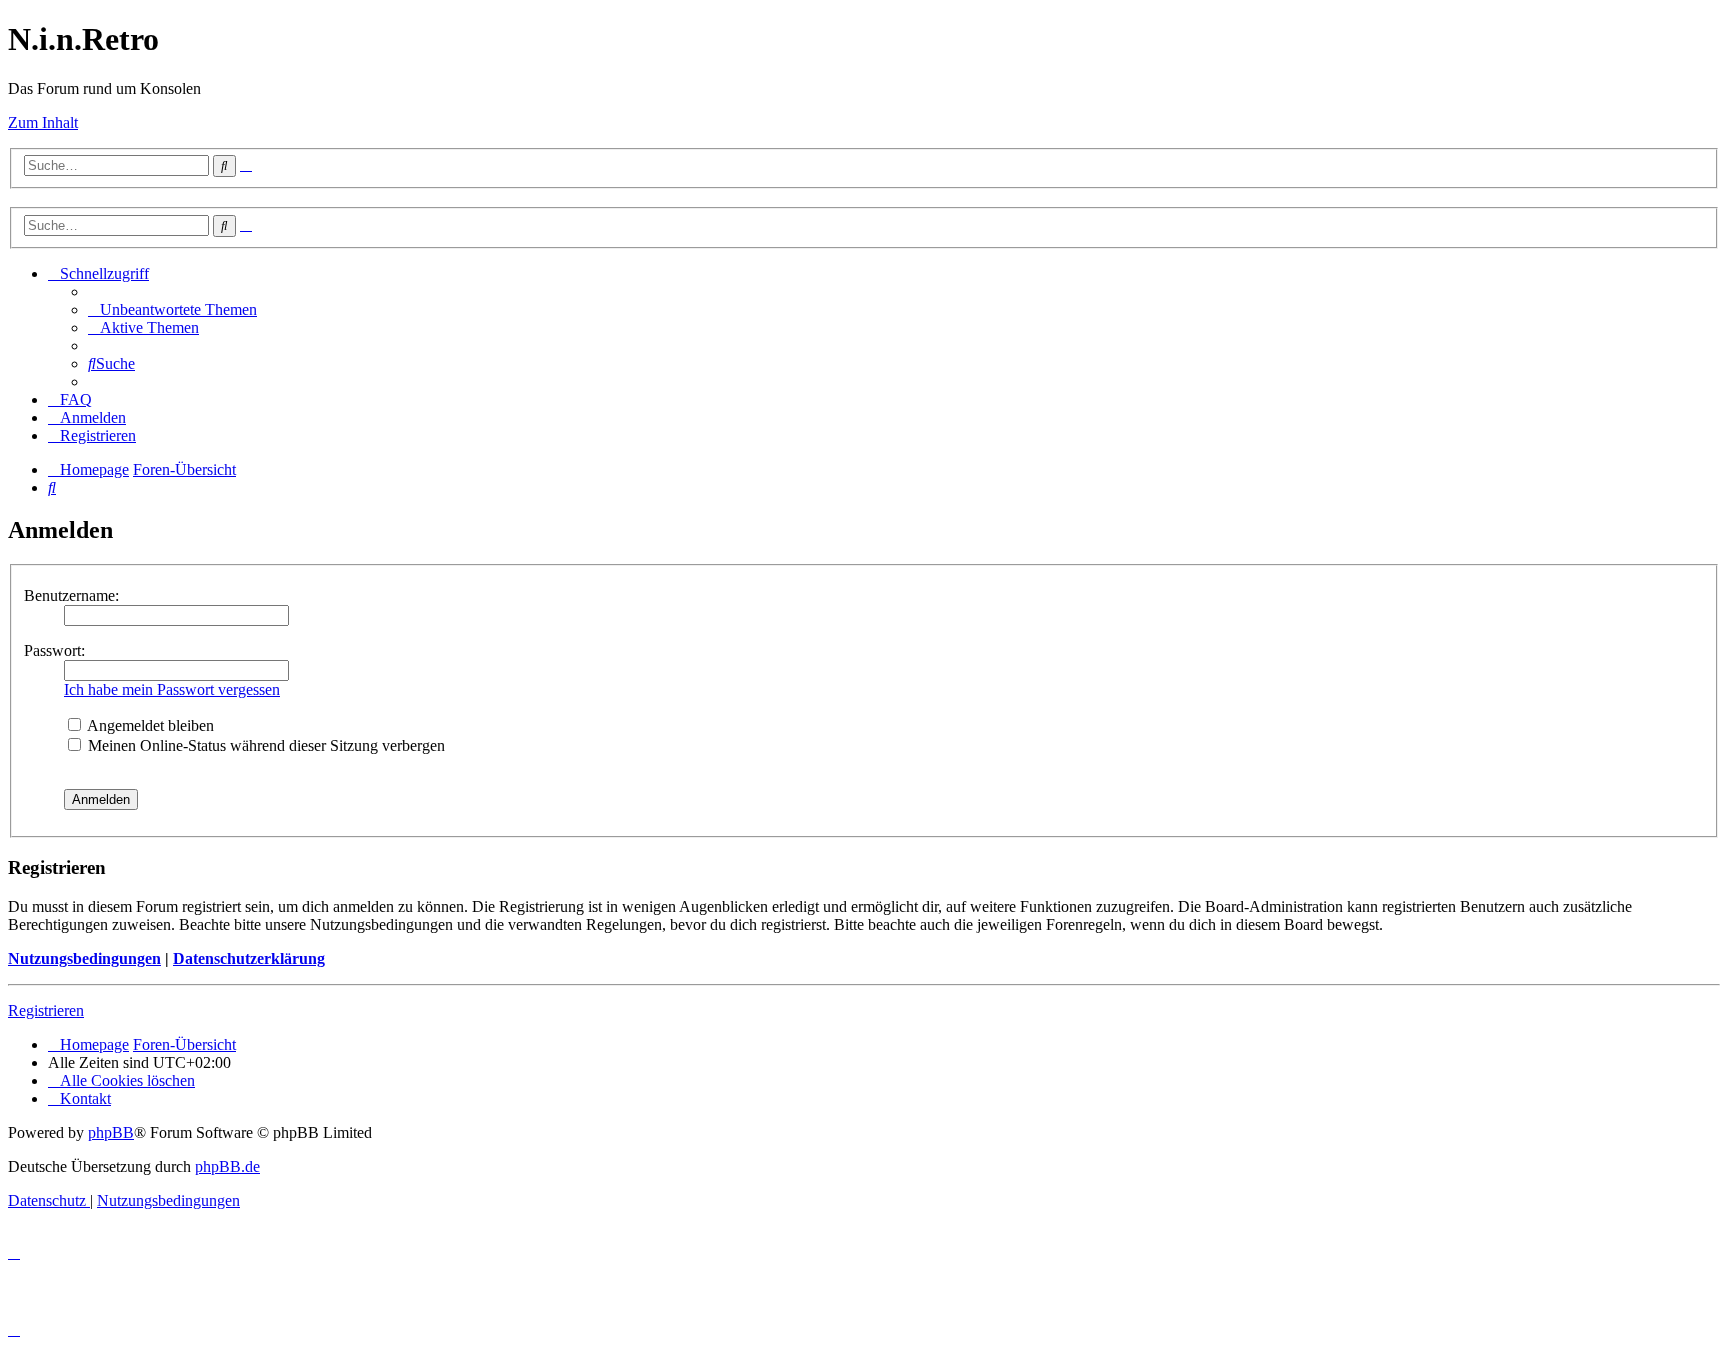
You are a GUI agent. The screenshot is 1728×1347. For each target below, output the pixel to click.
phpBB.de (227, 1166)
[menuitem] (172, 309)
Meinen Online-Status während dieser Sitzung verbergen (264, 745)
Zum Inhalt (43, 122)
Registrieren (46, 1010)
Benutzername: (71, 595)
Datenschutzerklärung (249, 958)
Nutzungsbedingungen (84, 958)
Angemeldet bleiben (149, 725)
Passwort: (54, 650)
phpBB (111, 1132)
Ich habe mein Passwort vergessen (172, 689)
